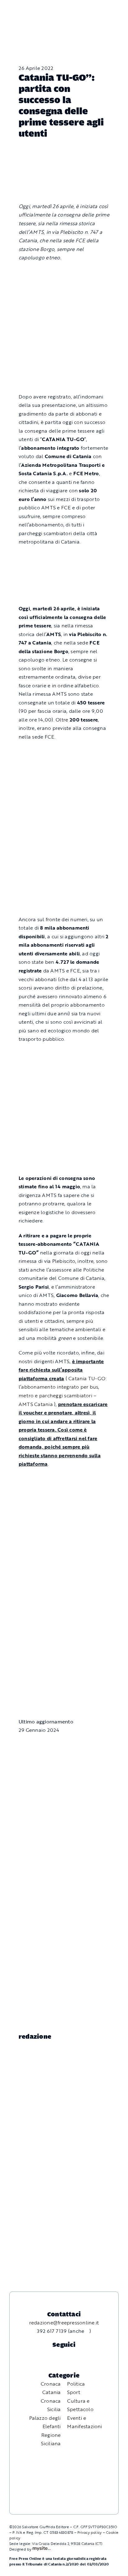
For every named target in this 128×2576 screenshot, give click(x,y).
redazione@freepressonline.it (64, 2323)
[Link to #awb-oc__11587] (19, 13)
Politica (76, 2384)
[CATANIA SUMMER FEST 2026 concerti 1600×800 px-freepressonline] (64, 751)
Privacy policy (89, 2532)
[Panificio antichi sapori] (64, 805)
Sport (74, 2392)
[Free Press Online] (97, 8)
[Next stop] (64, 557)
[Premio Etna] (64, 865)
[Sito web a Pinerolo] (41, 2549)
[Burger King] (64, 1669)
